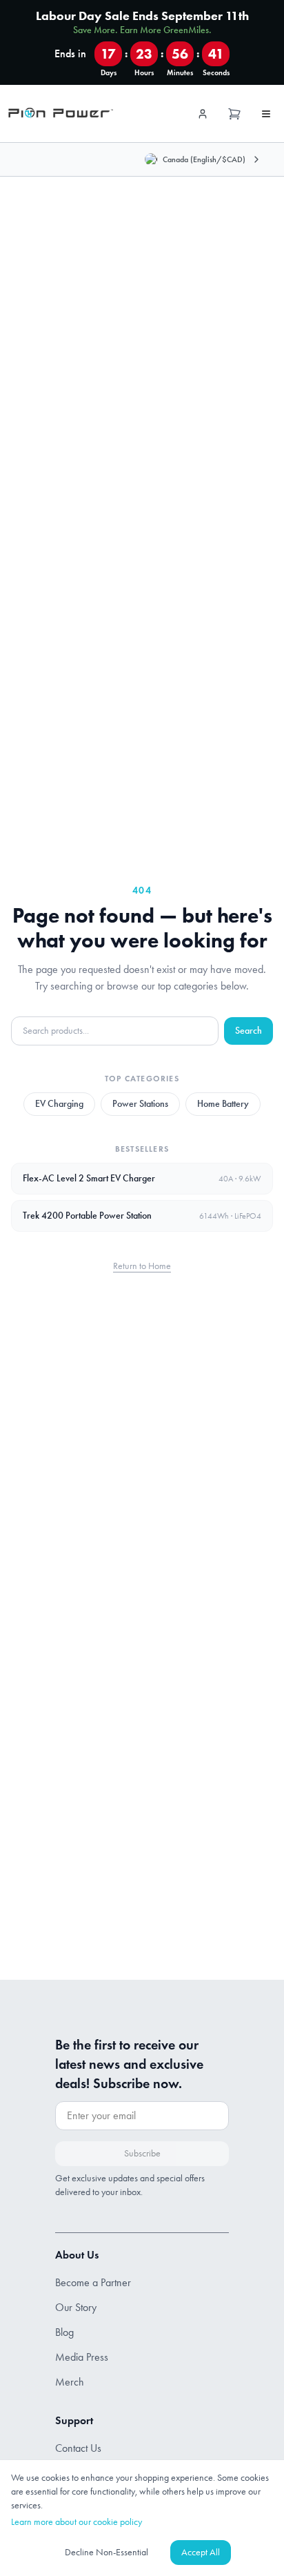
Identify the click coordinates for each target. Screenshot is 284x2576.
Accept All (201, 2552)
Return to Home (142, 1266)
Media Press (82, 2357)
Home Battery (223, 1104)
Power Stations (140, 1104)
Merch (70, 2382)
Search (248, 1031)
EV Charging (59, 1104)
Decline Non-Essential (106, 2552)
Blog (64, 2332)
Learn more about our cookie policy (77, 2522)
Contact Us (78, 2448)
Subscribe (142, 2153)
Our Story (76, 2307)
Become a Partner (93, 2282)
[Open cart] (234, 114)
